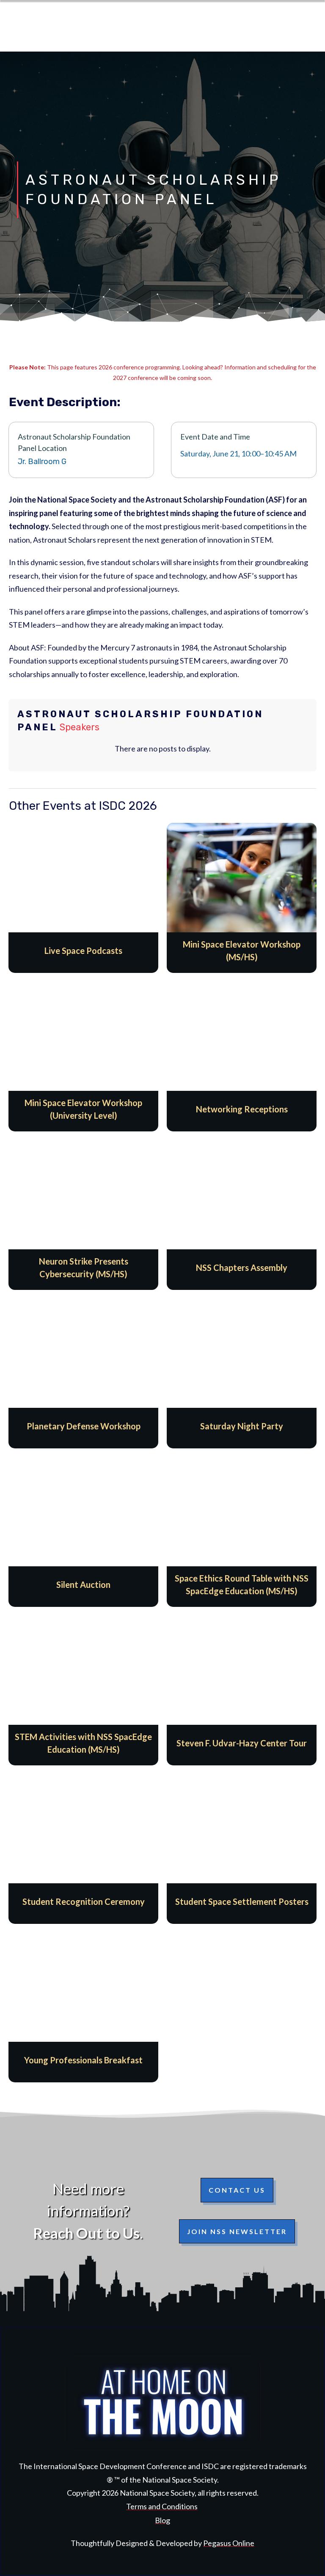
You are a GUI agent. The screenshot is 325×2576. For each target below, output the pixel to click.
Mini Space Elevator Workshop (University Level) (83, 1056)
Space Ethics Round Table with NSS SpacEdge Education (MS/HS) (242, 1532)
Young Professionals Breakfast (83, 2007)
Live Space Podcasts (83, 898)
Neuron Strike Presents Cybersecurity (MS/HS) (83, 1215)
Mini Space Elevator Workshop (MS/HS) (242, 898)
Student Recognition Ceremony (83, 1849)
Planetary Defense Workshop (83, 1373)
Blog (162, 2520)
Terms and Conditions (162, 2506)
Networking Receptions (242, 1056)
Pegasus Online (229, 2543)
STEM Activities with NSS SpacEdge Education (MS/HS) (83, 1690)
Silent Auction (83, 1532)
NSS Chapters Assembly (242, 1215)
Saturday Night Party (242, 1373)
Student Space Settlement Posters (242, 1849)
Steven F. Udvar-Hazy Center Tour (242, 1690)
